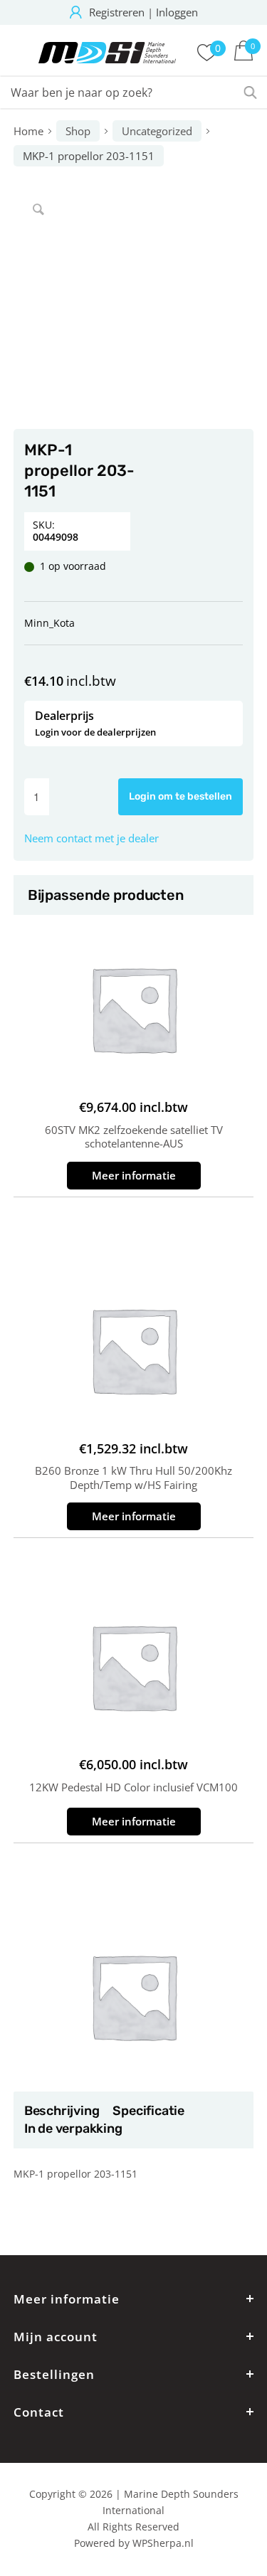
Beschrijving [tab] (62, 2111)
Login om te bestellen (180, 796)
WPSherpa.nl (163, 2543)
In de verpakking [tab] (73, 2129)
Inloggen (177, 12)
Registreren (117, 12)
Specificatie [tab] (148, 2111)
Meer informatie (134, 1175)
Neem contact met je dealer (91, 838)
